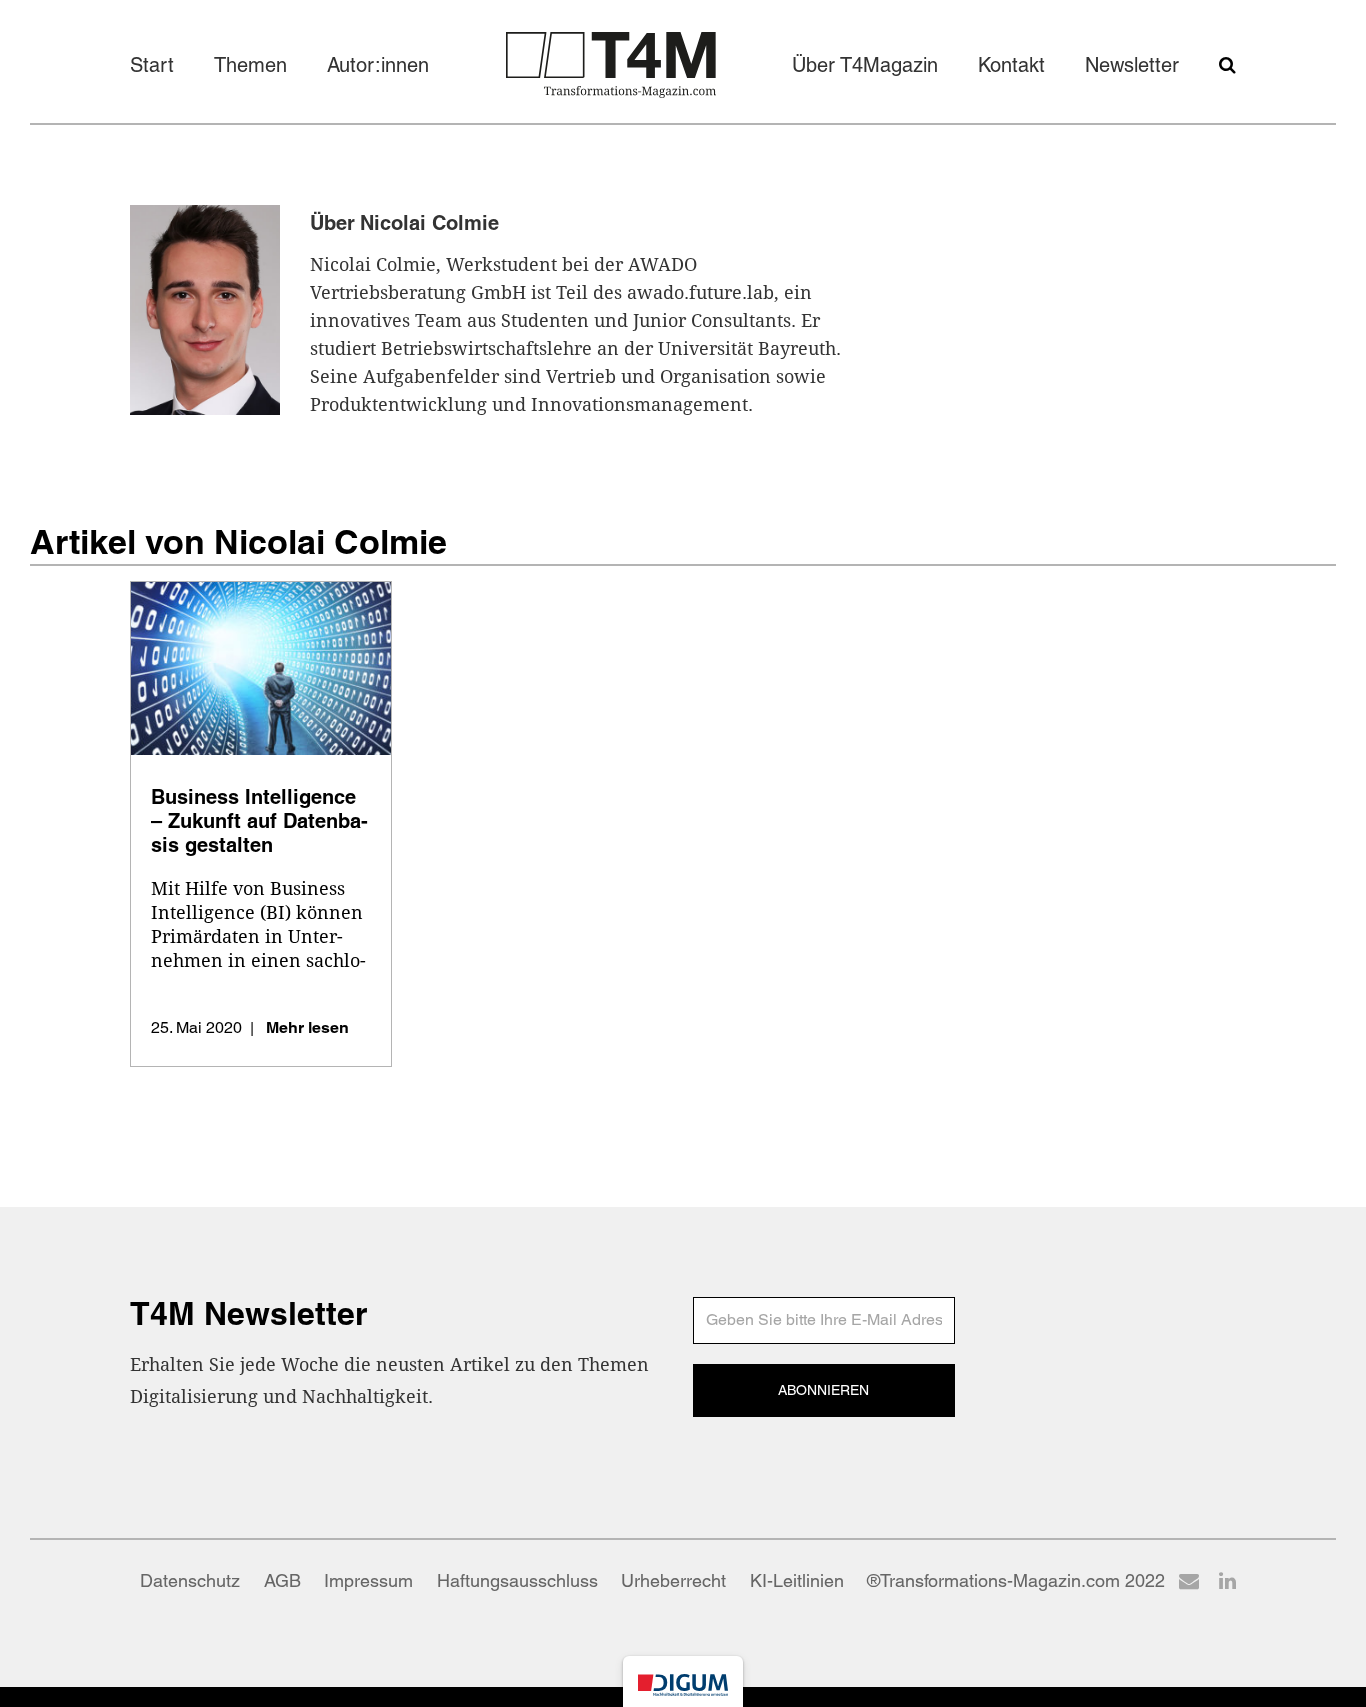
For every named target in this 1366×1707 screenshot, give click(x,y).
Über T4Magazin (865, 65)
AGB (282, 1580)
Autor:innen (378, 65)
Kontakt (1011, 65)
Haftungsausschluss (517, 1580)
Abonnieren (823, 1390)
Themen (250, 65)
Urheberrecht (673, 1580)
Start (152, 65)
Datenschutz (190, 1580)
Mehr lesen (307, 1027)
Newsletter (1132, 65)
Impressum (368, 1580)
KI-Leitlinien (797, 1580)
